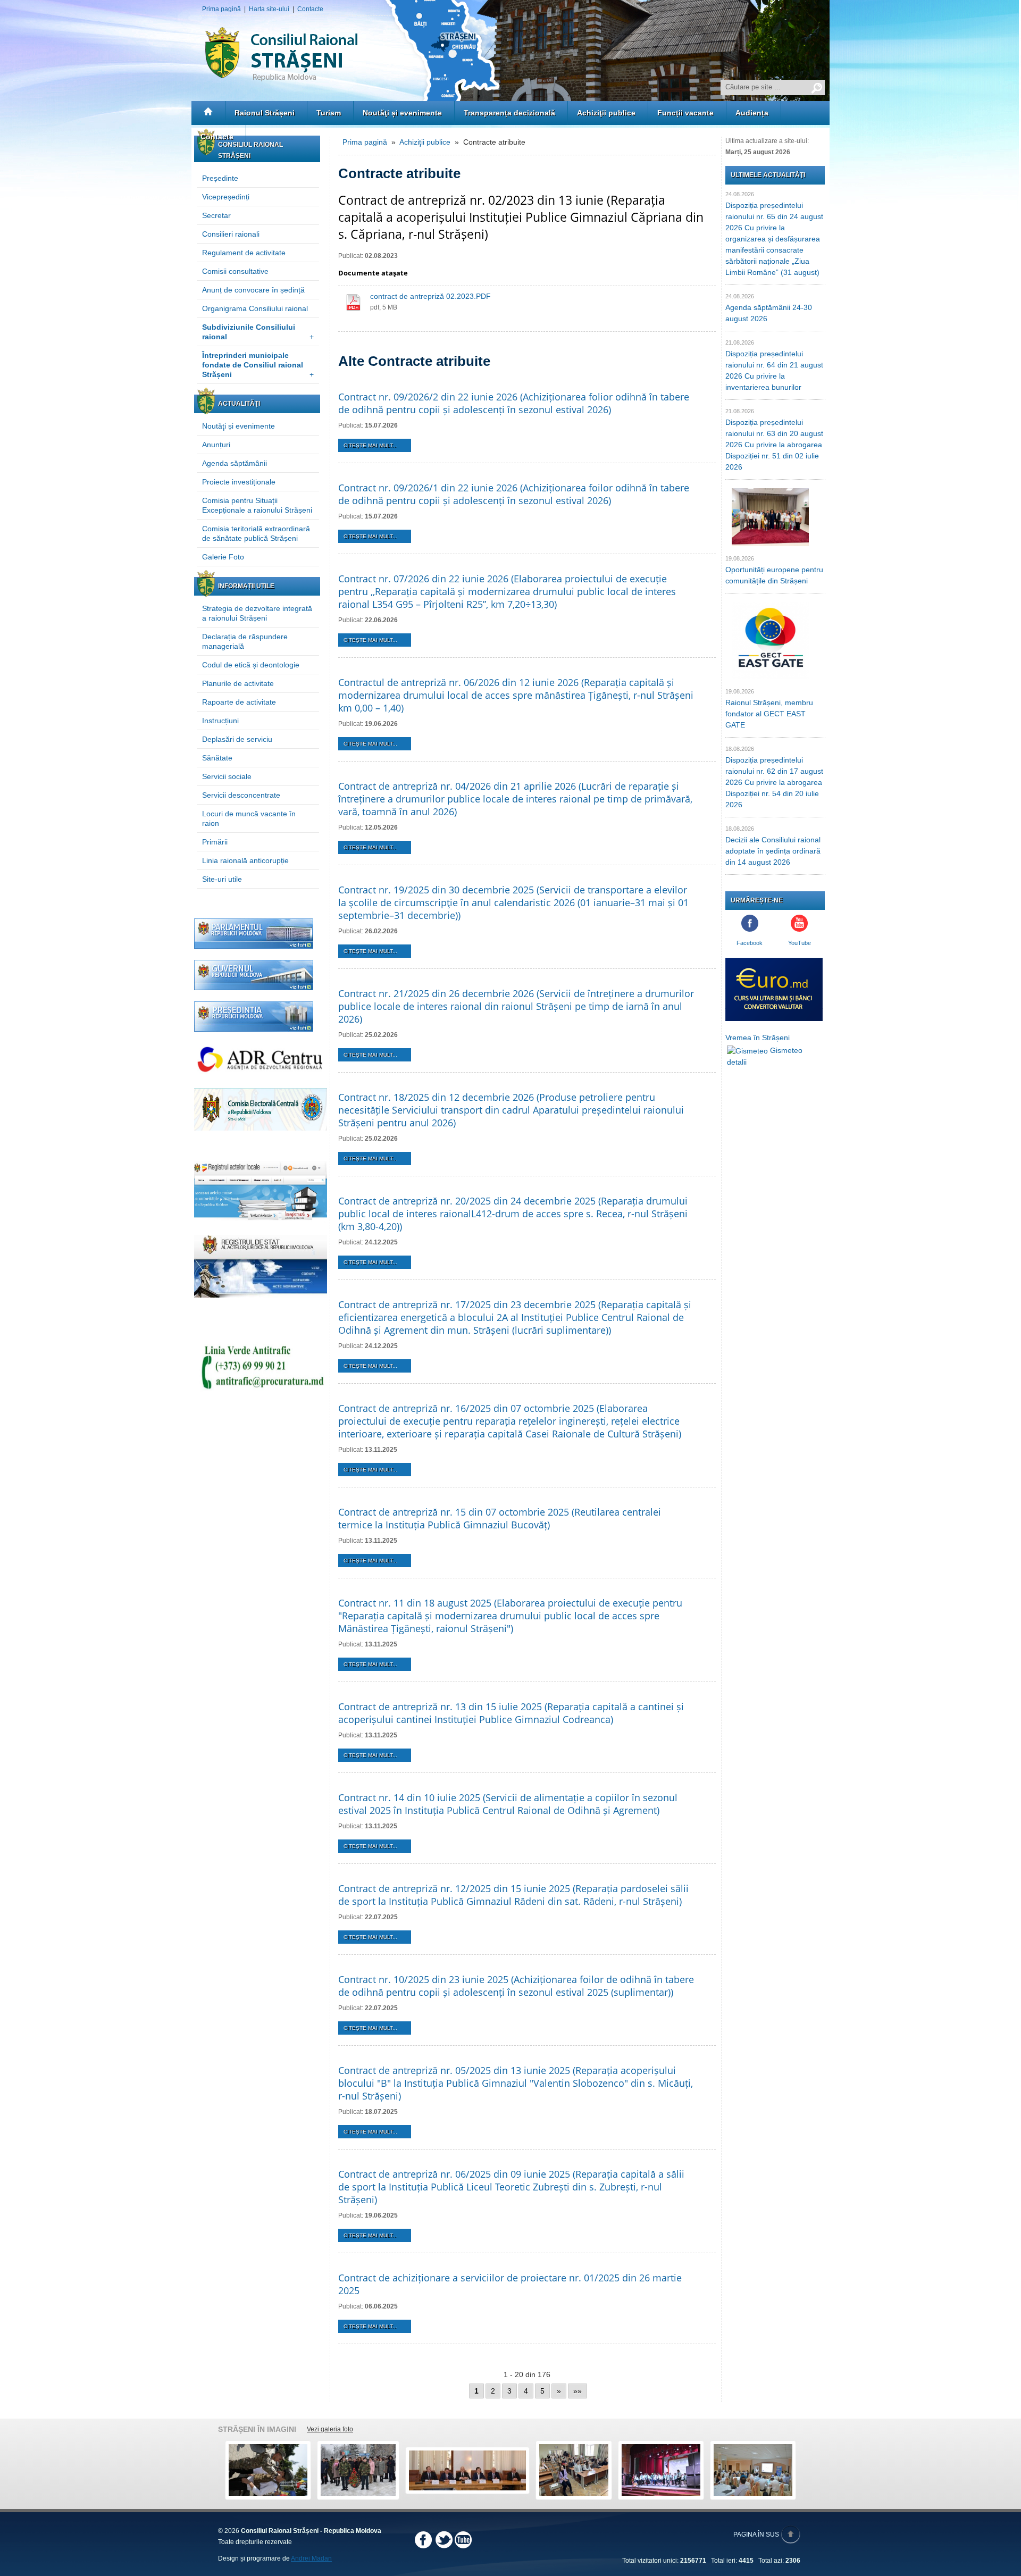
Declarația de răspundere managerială (245, 641)
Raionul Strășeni (265, 113)
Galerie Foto (223, 557)
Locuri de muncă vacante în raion (249, 818)
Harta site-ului (269, 9)
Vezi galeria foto (330, 2429)
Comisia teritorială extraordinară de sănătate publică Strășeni (256, 533)
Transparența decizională (509, 113)
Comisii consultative (235, 271)
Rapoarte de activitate (239, 702)
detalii (737, 1062)
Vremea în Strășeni (758, 1038)
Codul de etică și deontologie (251, 665)
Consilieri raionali (231, 234)
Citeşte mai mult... (370, 445)
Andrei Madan (311, 2558)
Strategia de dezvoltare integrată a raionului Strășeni (257, 613)
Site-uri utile (222, 879)
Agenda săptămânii (235, 463)
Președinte (220, 178)
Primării (215, 842)
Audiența (752, 113)
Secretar (216, 215)
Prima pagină (221, 9)
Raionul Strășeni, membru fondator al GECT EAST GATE (769, 714)
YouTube (800, 943)
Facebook (750, 943)
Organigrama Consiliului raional (255, 308)
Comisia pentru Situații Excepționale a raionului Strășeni (257, 505)
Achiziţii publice (606, 113)
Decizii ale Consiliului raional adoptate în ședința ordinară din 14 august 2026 (773, 851)
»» (578, 2391)
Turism (329, 113)
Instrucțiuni (220, 721)
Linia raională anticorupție (245, 860)
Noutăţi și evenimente (402, 113)
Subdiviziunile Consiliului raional (258, 332)
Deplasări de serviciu (237, 739)
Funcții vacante (685, 113)
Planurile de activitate (238, 683)
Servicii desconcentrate (241, 795)
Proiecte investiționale (239, 482)
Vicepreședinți (226, 197)
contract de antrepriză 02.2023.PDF (430, 296)
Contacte (310, 9)
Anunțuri (216, 445)
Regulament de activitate (244, 253)
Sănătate (217, 758)
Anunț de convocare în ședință (253, 290)
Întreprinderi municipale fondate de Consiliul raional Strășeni (258, 365)
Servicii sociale (227, 776)
